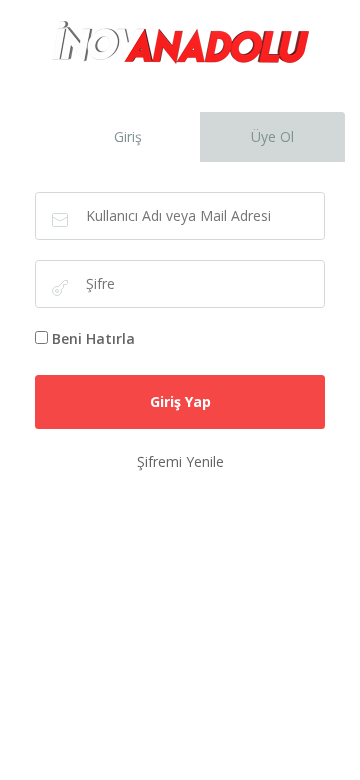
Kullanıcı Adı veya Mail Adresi (60, 220)
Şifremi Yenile (180, 461)
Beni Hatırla (93, 338)
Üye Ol (272, 136)
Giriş (128, 136)
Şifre (60, 288)
